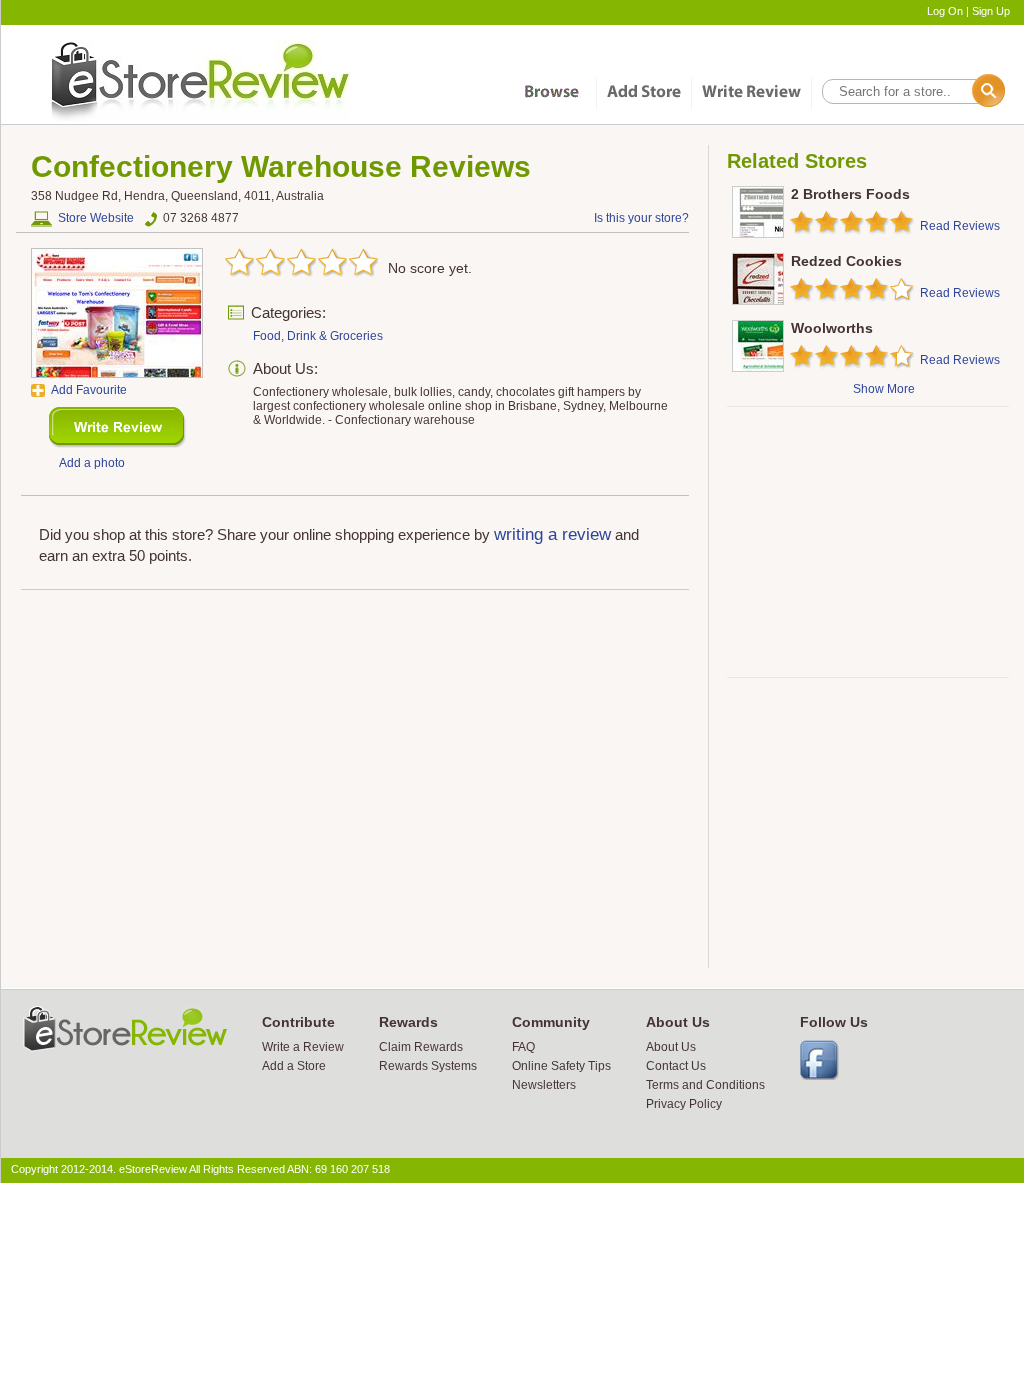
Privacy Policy (684, 1104)
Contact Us (676, 1066)
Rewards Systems (428, 1066)
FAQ (523, 1047)
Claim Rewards (421, 1047)
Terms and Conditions (705, 1085)
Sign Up (991, 11)
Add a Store (294, 1066)
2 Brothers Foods (850, 194)
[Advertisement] (867, 542)
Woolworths (832, 328)
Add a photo (92, 463)
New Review (117, 427)
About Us (671, 1047)
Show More (884, 389)
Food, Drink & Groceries (318, 336)
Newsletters (544, 1085)
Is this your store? (641, 218)
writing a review (552, 534)
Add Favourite (89, 390)
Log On (945, 11)
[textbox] (912, 91)
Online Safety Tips (561, 1066)
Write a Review (303, 1047)
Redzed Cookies (846, 261)
